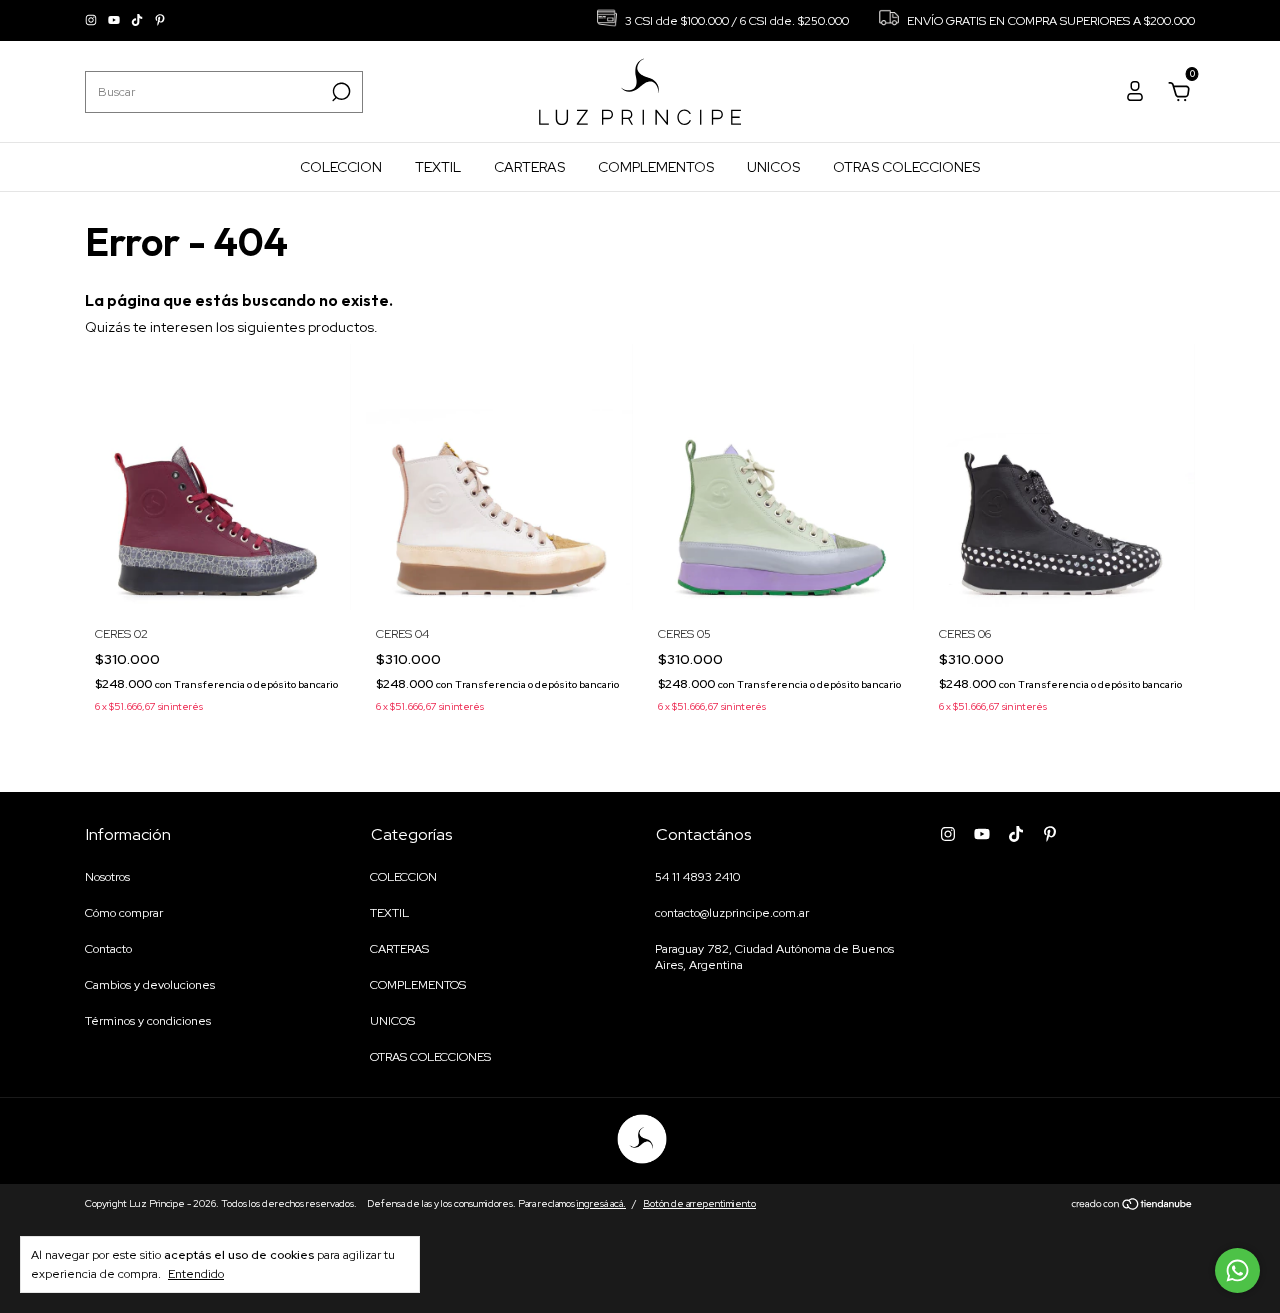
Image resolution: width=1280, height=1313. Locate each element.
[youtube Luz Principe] (115, 21)
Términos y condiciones (148, 1021)
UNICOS (773, 167)
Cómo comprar (124, 913)
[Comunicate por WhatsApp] (1237, 1270)
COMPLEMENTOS (656, 167)
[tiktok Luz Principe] (138, 21)
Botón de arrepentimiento (699, 1203)
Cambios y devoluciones (150, 985)
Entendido (196, 1274)
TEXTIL (438, 167)
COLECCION (341, 167)
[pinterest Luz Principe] (160, 21)
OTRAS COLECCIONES (906, 167)
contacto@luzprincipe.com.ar (732, 913)
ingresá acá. (601, 1203)
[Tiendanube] (1132, 1206)
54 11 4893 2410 (697, 877)
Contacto (108, 949)
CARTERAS (529, 167)
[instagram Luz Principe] (92, 21)
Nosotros (107, 877)
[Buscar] (339, 92)
